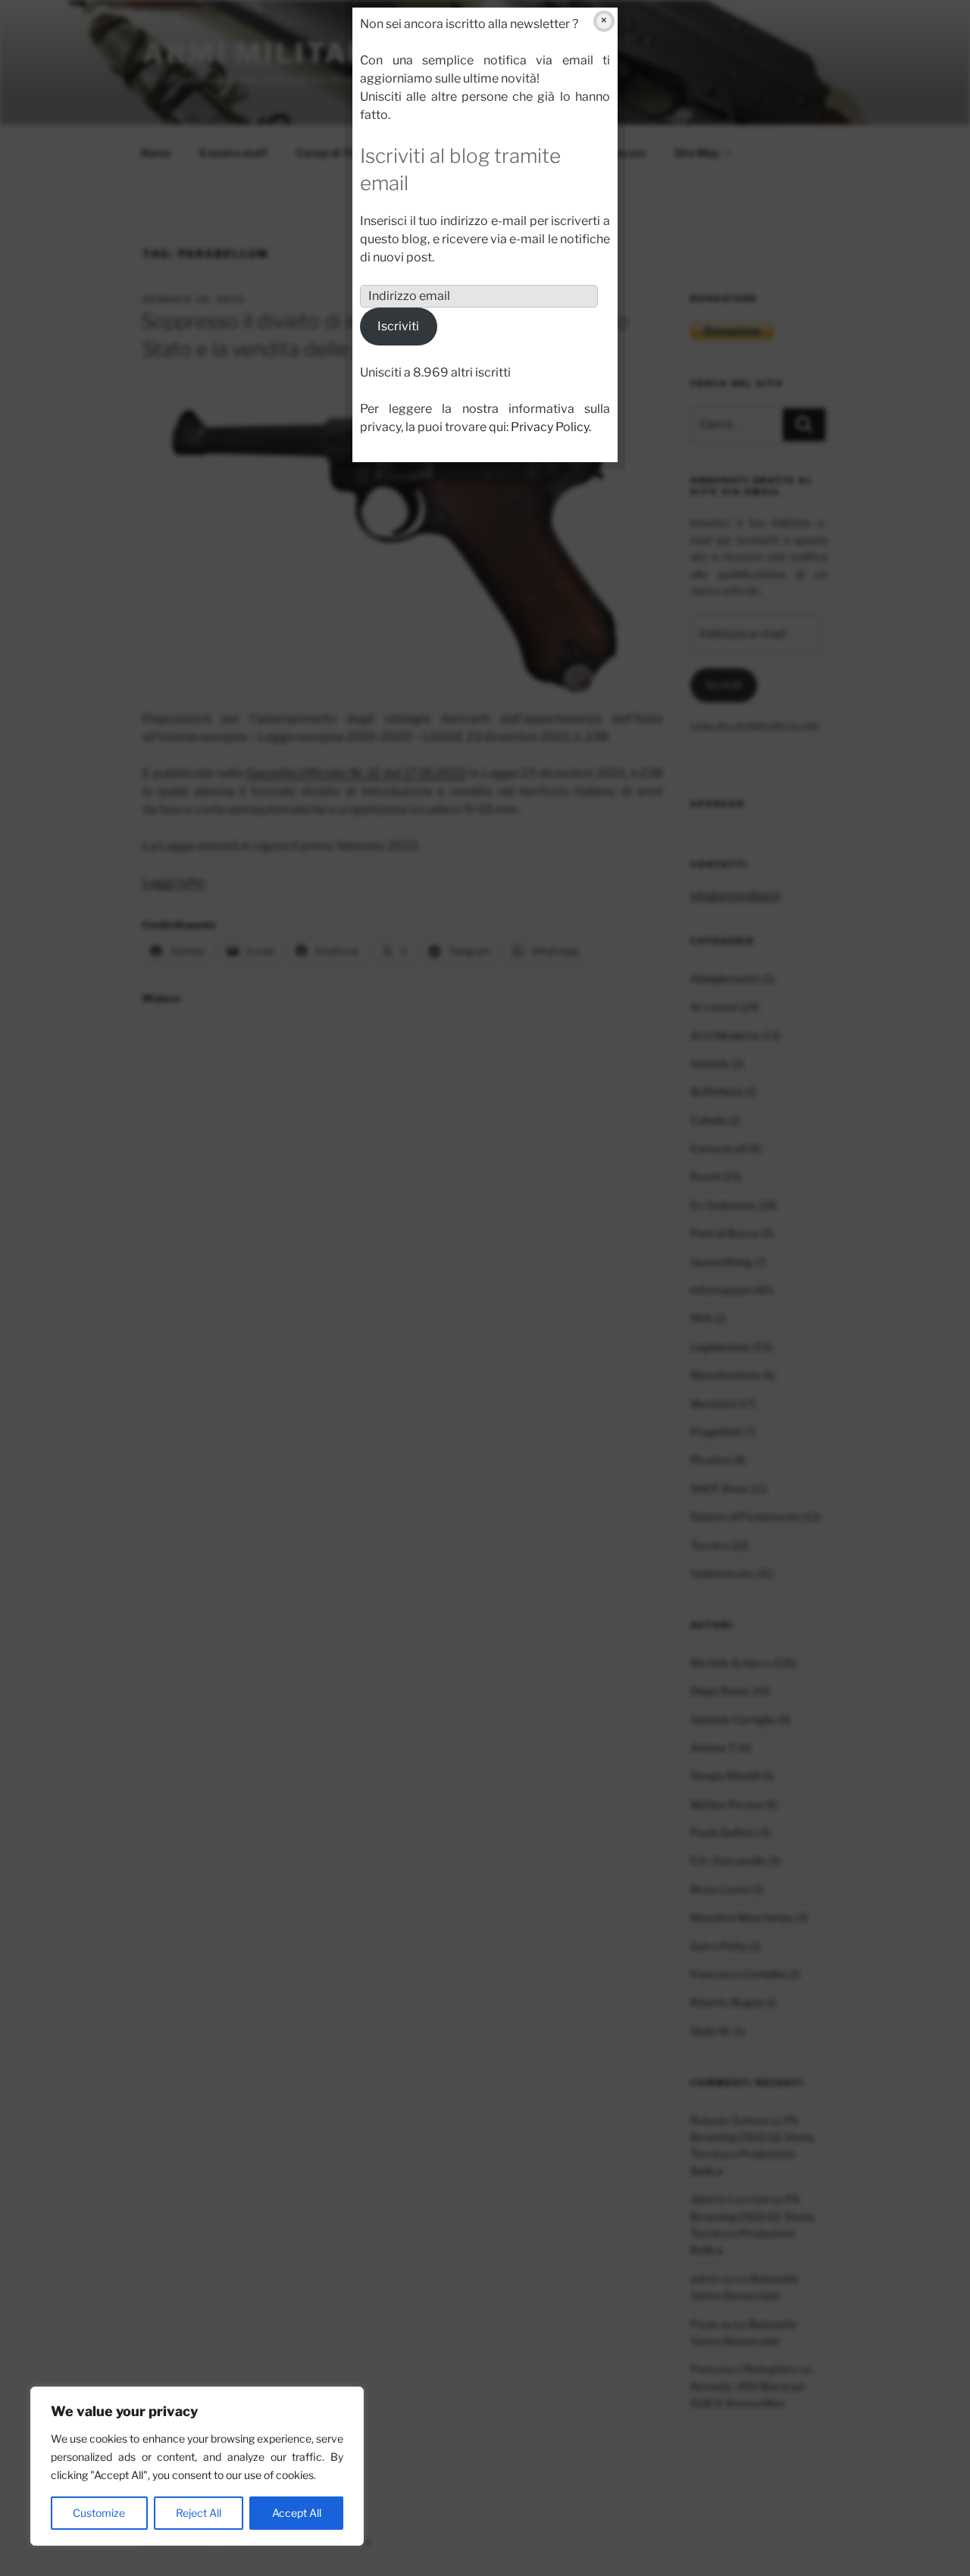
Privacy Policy (550, 427)
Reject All (199, 2513)
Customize (99, 2513)
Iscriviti (398, 326)
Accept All (297, 2513)
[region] (197, 2466)
